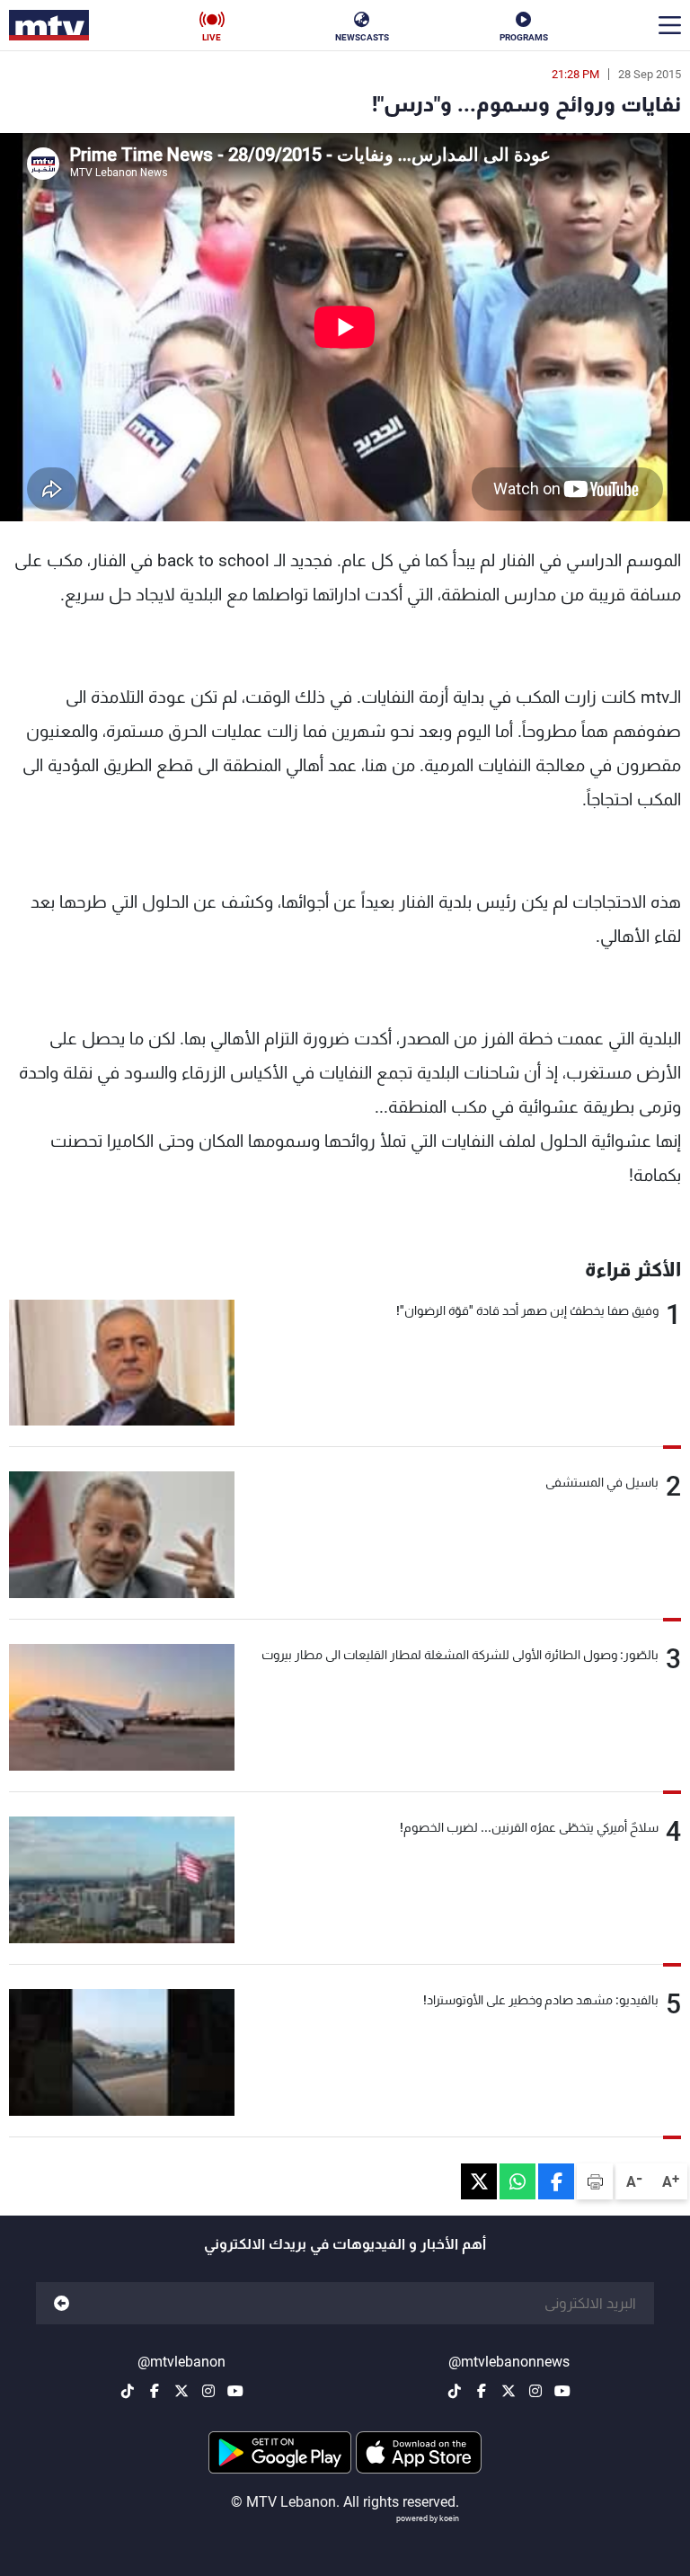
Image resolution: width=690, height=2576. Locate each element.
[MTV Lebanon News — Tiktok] (455, 2391)
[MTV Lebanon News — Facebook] (482, 2391)
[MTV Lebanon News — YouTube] (562, 2391)
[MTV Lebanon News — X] (509, 2391)
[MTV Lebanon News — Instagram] (535, 2391)
